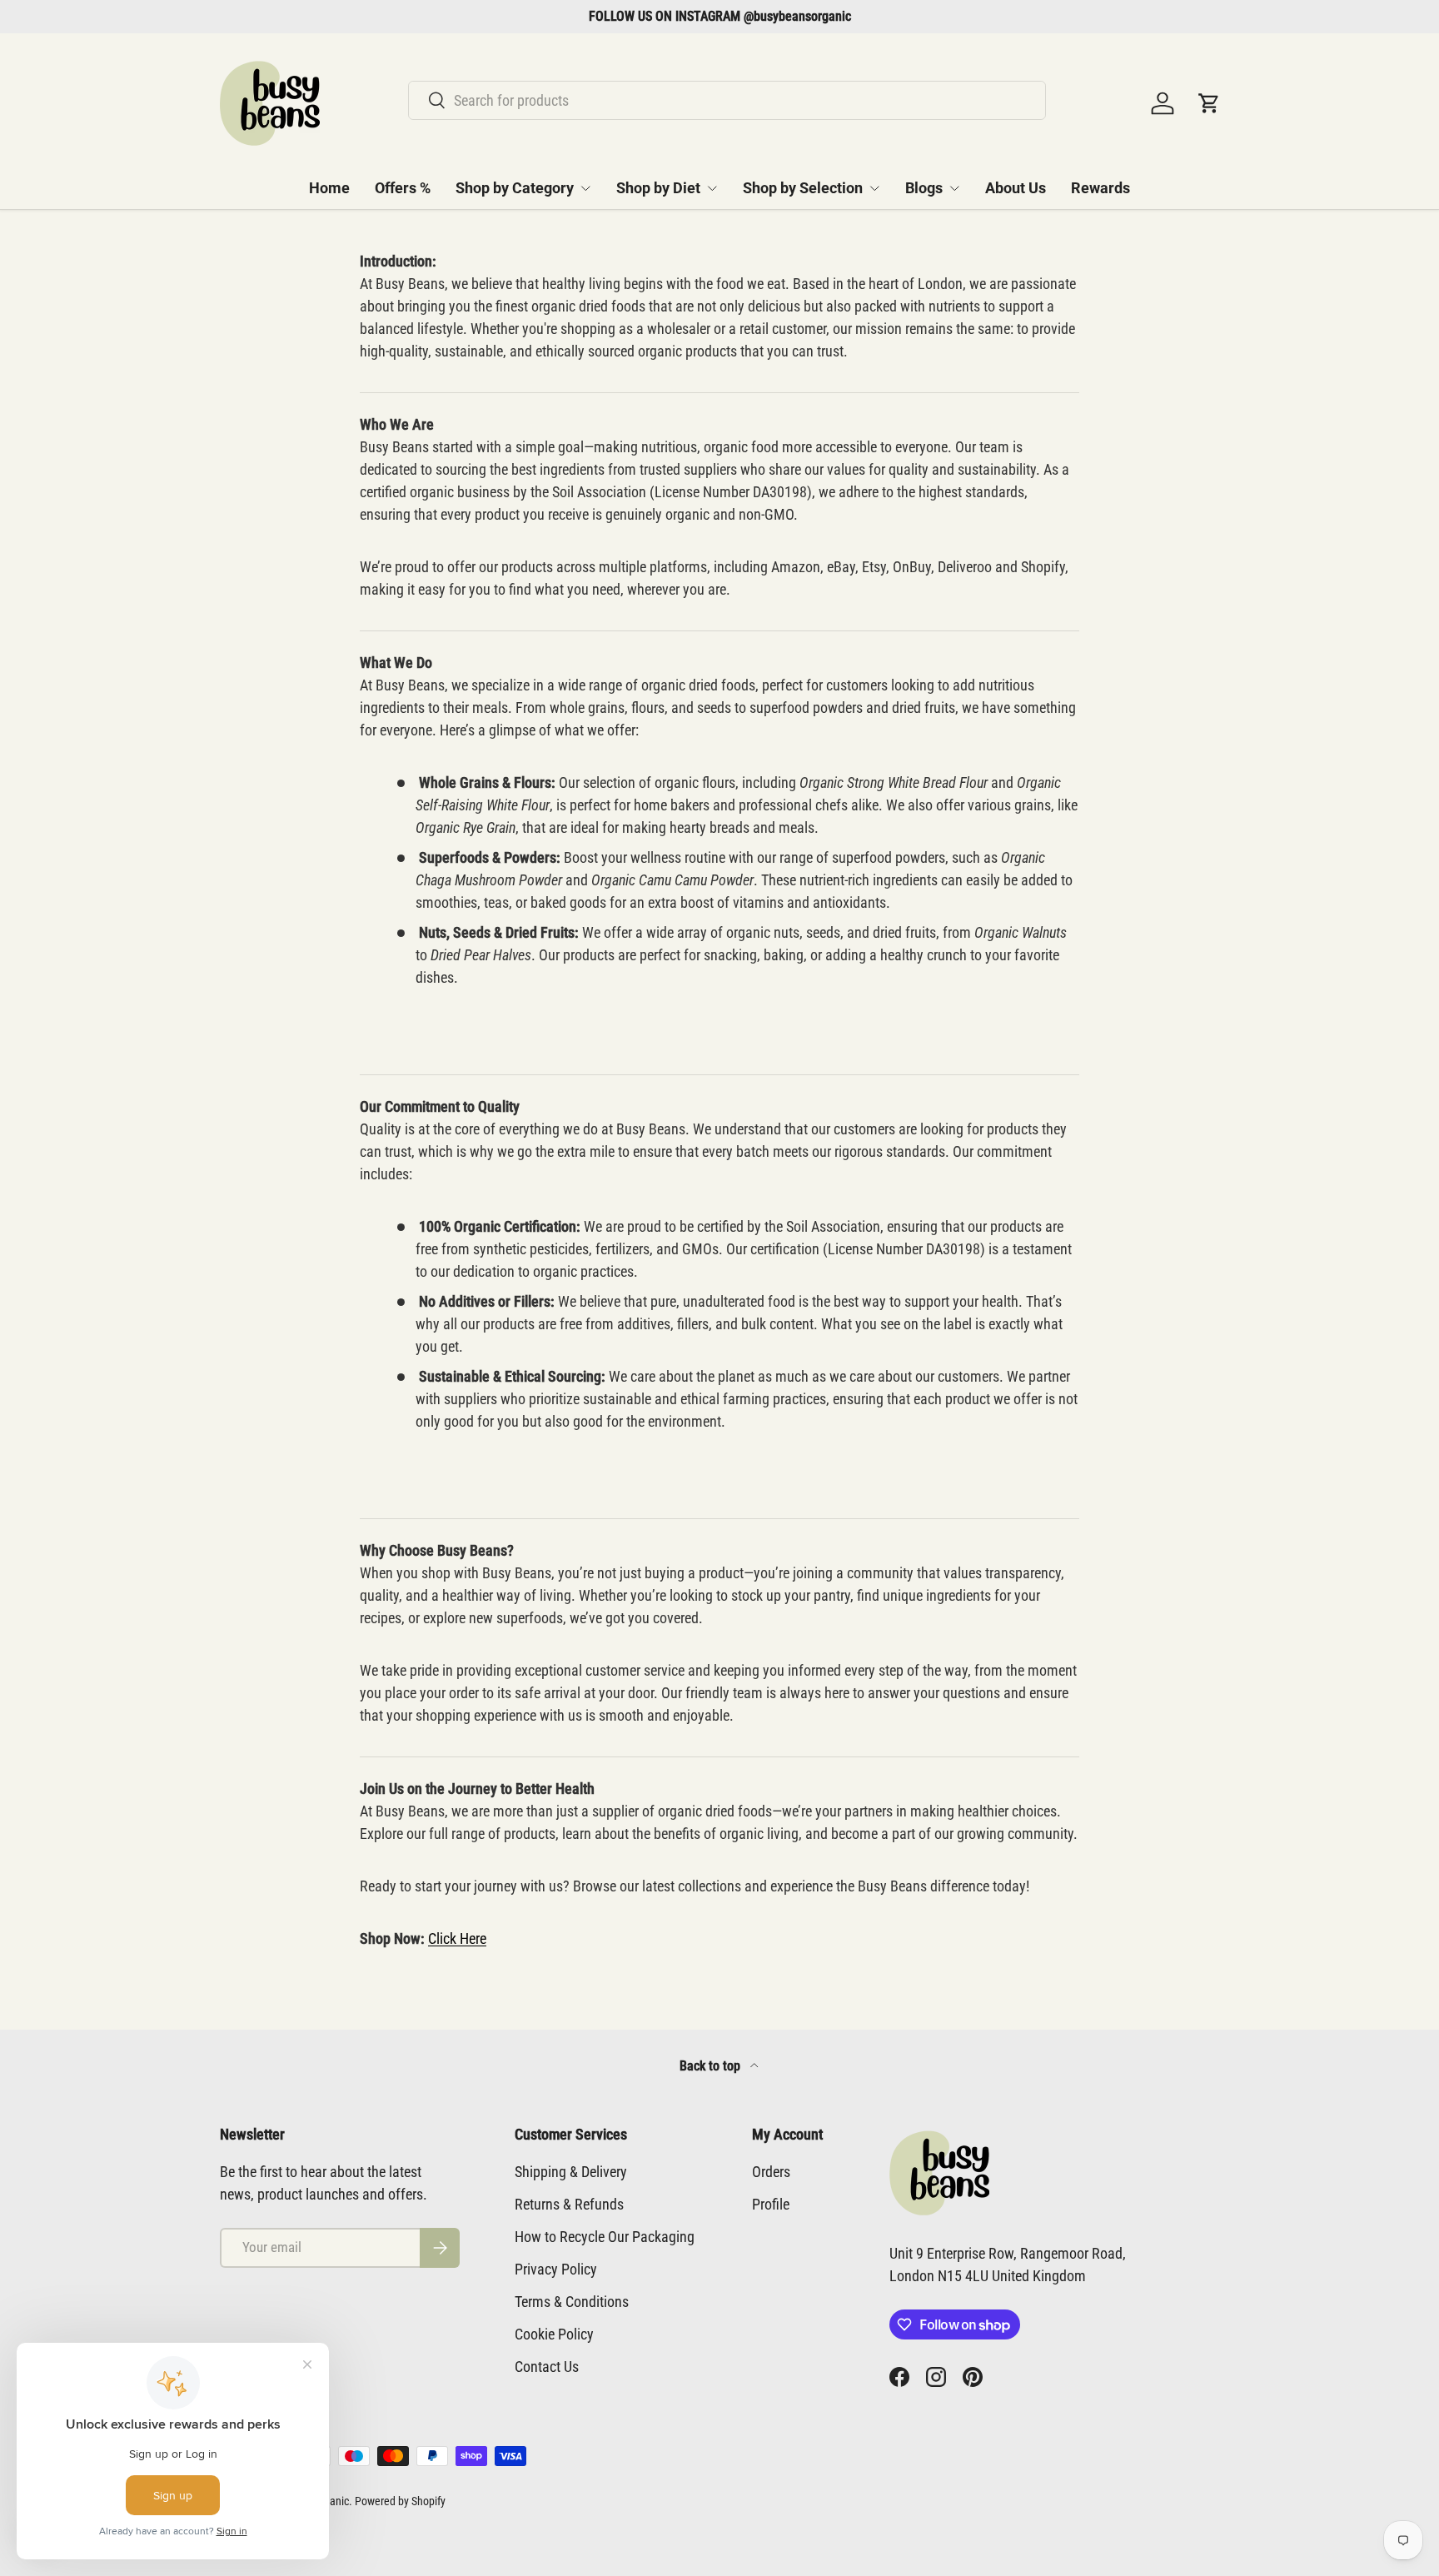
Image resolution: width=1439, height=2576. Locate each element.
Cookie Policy (554, 2334)
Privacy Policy (556, 2269)
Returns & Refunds (569, 2204)
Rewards (1100, 188)
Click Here (457, 1938)
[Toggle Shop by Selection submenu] (874, 188)
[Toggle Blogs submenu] (954, 188)
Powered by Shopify (400, 2501)
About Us (1016, 188)
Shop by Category (515, 188)
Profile (771, 2204)
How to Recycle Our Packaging (605, 2237)
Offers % (403, 188)
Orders (771, 2172)
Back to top (712, 2066)
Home (329, 188)
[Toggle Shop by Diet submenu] (712, 188)
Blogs (924, 188)
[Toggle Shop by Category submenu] (585, 188)
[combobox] (727, 100)
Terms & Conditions (572, 2302)
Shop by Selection (803, 188)
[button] (1209, 103)
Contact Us (547, 2367)
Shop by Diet (658, 188)
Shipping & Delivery (571, 2172)
